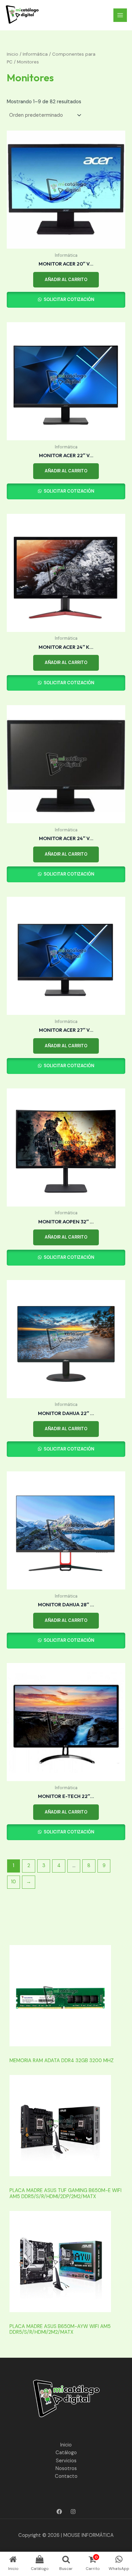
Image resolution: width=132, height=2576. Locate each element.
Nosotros (66, 2469)
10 (14, 1882)
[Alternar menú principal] (120, 15)
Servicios (66, 2461)
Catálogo (66, 2453)
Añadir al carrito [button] (66, 280)
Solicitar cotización (68, 299)
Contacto (66, 2476)
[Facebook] (59, 2512)
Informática (35, 54)
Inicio (13, 54)
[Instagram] (73, 2512)
